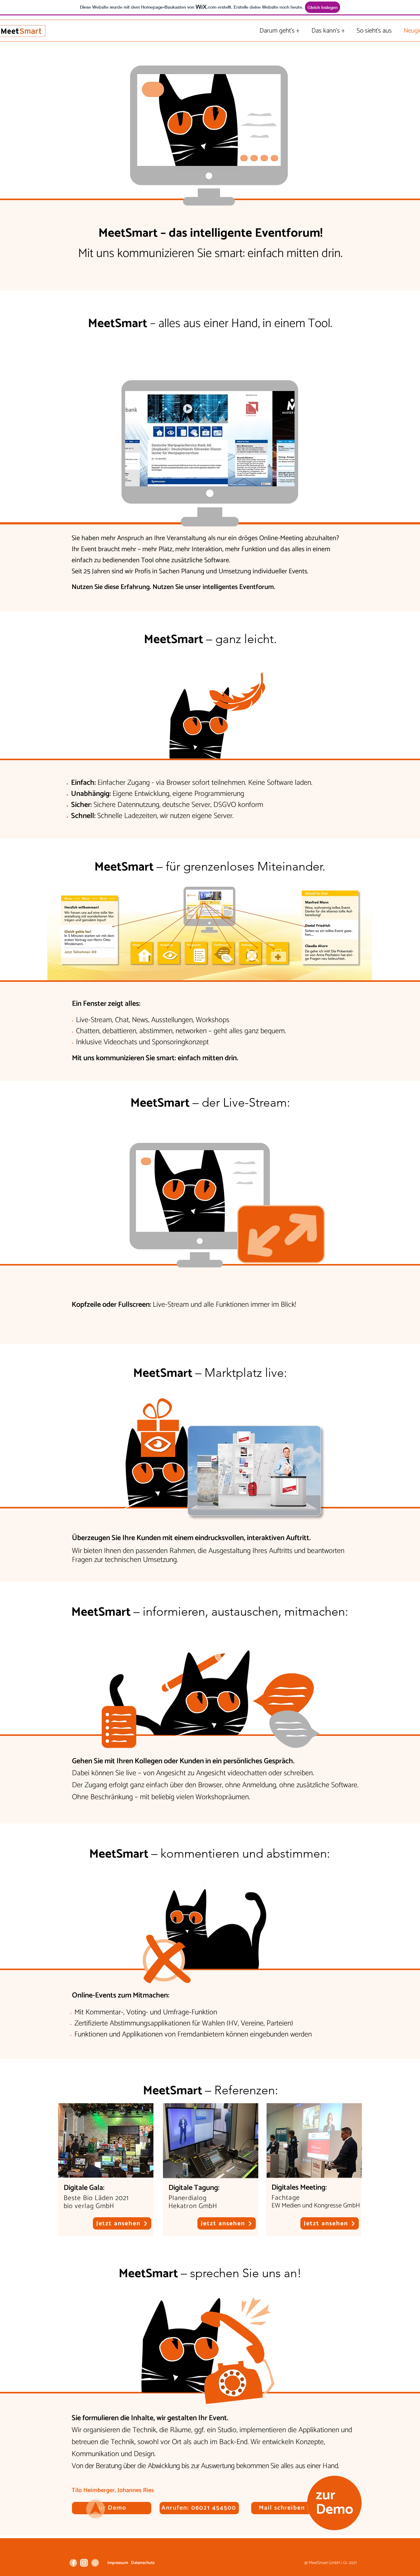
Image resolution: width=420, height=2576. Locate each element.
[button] (210, 439)
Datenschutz (143, 2563)
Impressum (118, 2563)
